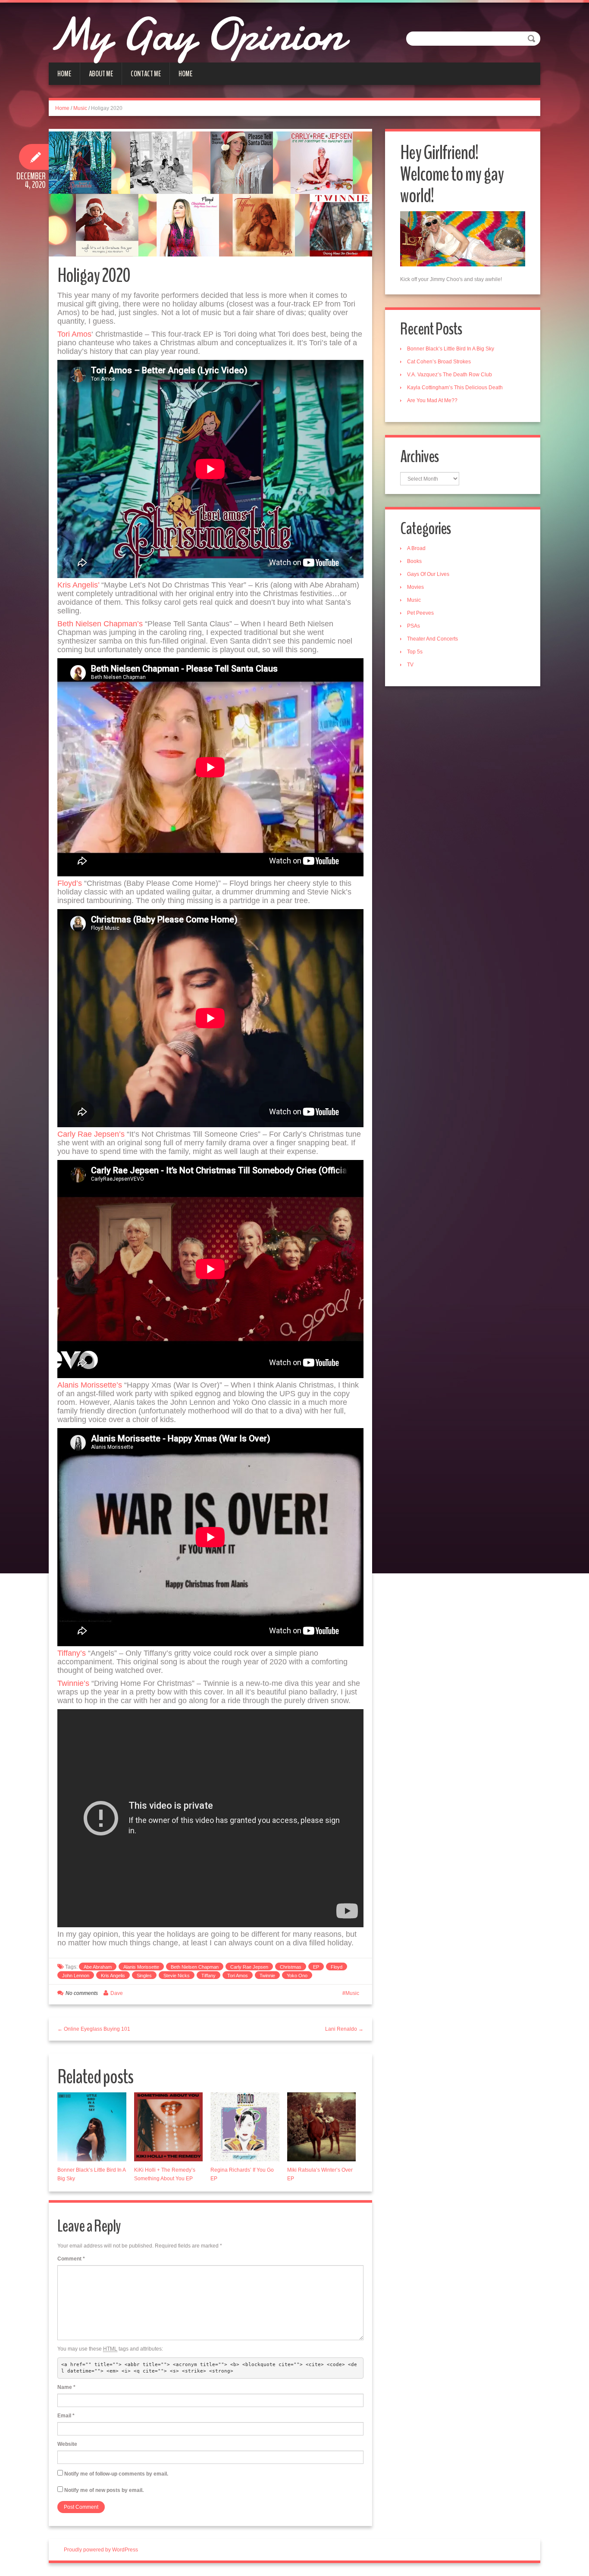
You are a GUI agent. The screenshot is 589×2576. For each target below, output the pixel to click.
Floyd (337, 1967)
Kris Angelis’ (78, 585)
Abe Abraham (98, 1967)
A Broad (416, 548)
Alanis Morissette (141, 1967)
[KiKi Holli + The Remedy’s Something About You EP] (169, 2127)
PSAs (414, 626)
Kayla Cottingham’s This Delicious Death (455, 388)
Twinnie (267, 1976)
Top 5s (415, 652)
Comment (71, 2259)
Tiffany (208, 1976)
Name (66, 2387)
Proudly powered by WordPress (101, 2550)
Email (66, 2416)
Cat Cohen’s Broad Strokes (439, 362)
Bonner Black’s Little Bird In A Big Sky (451, 349)
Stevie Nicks (177, 1976)
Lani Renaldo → (344, 2029)
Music (80, 108)
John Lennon (76, 1976)
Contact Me (146, 74)
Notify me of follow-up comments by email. (116, 2474)
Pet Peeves (420, 613)
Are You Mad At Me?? (432, 400)
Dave (117, 1993)
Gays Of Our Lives (428, 574)
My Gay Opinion (196, 34)
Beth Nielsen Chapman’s (100, 624)
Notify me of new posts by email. (104, 2490)
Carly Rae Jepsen (249, 1967)
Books (414, 561)
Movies (415, 587)
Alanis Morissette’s (90, 1385)
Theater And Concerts (432, 639)
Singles (144, 1976)
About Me (101, 74)
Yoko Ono (297, 1976)
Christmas (291, 1967)
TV (410, 665)
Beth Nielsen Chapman (195, 1967)
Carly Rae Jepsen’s (91, 1134)
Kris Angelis (113, 1976)
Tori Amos (74, 334)
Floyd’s (70, 883)
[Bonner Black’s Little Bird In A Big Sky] (92, 2127)
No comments (82, 1993)
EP (316, 1967)
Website (67, 2444)
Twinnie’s (73, 1683)
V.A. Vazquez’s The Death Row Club (450, 375)
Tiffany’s (72, 1653)
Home (64, 74)
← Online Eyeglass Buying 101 (94, 2029)
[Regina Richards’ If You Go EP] (245, 2127)
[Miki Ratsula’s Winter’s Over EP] (322, 2127)
